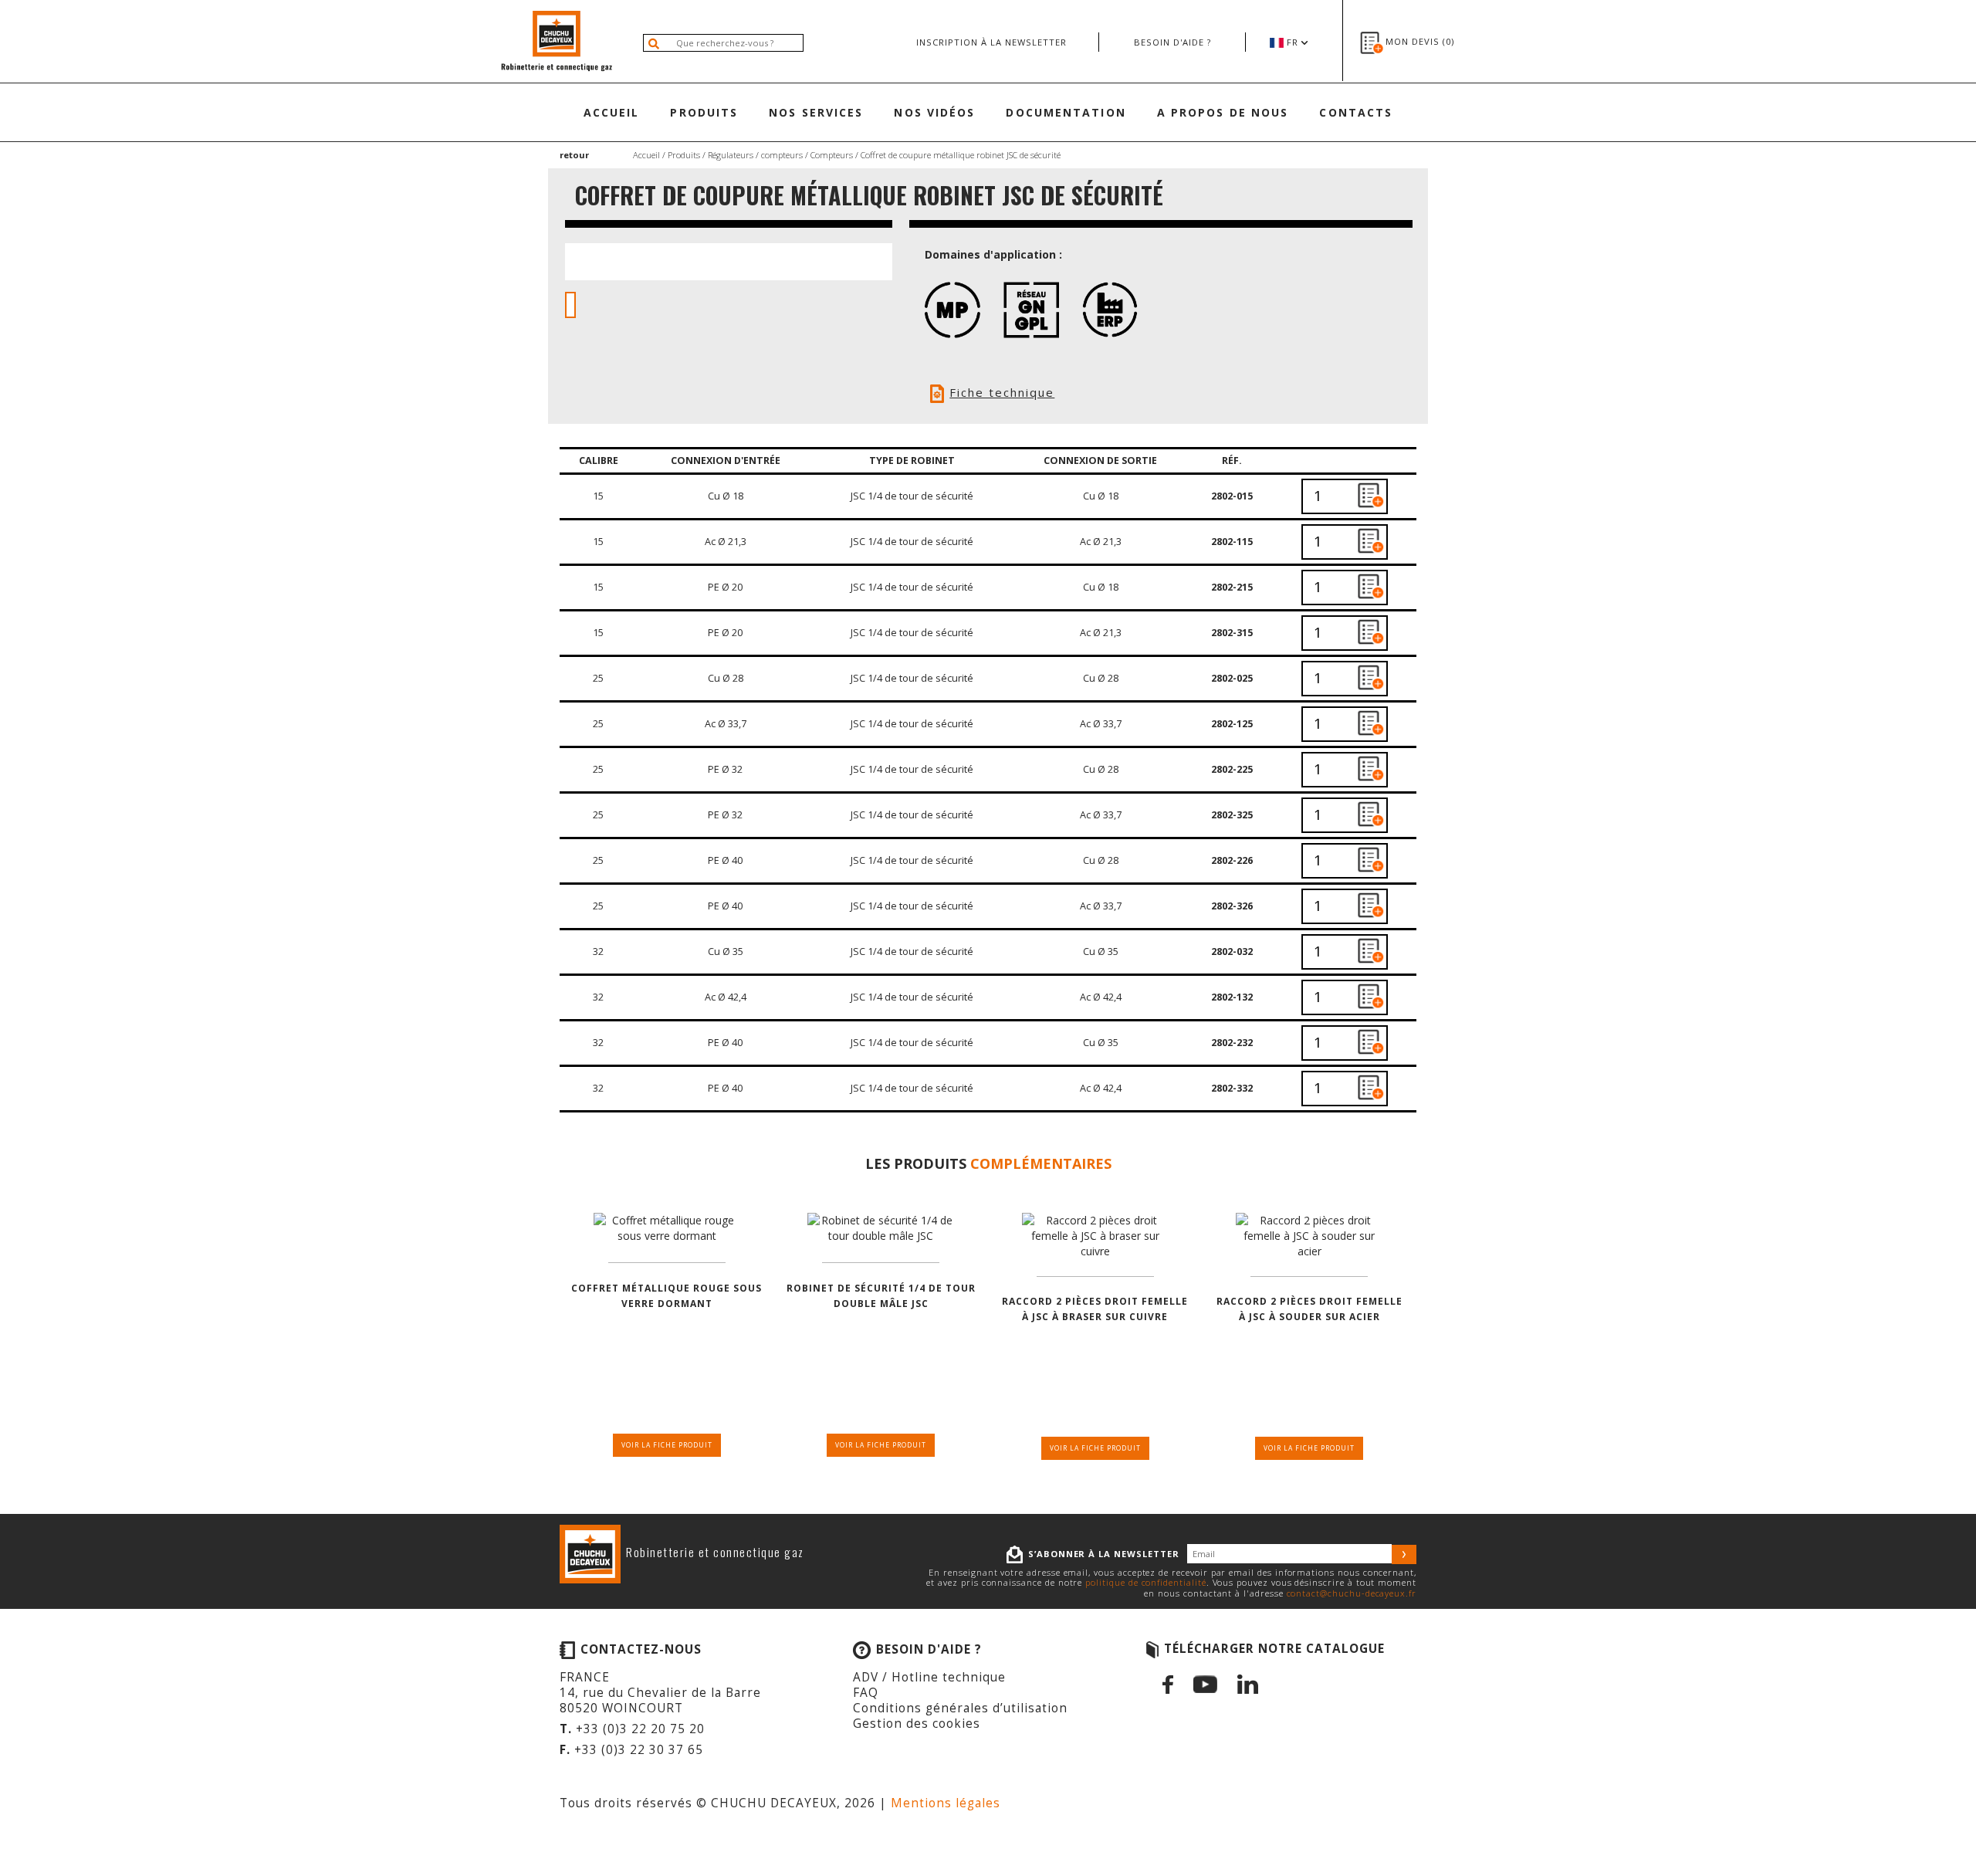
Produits (704, 112)
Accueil (612, 112)
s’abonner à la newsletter (1104, 1554)
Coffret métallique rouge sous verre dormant (667, 1296)
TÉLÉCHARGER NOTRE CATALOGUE (1274, 1649)
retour (574, 155)
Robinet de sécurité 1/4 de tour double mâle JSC (881, 1296)
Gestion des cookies (917, 1724)
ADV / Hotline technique (929, 1677)
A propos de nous (1223, 112)
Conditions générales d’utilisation (960, 1708)
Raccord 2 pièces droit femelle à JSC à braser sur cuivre (1095, 1309)
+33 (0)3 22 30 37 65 (639, 1750)
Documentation (1066, 112)
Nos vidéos (934, 112)
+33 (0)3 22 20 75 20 (640, 1729)
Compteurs (832, 155)
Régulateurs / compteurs (755, 155)
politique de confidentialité (1145, 1582)
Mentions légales (946, 1803)
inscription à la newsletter (991, 42)
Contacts (1356, 112)
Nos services (816, 112)
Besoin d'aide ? (1172, 42)
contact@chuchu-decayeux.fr (1352, 1593)
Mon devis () (1420, 41)
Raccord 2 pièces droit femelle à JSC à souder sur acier (1309, 1309)
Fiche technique (1002, 392)
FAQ (866, 1693)
